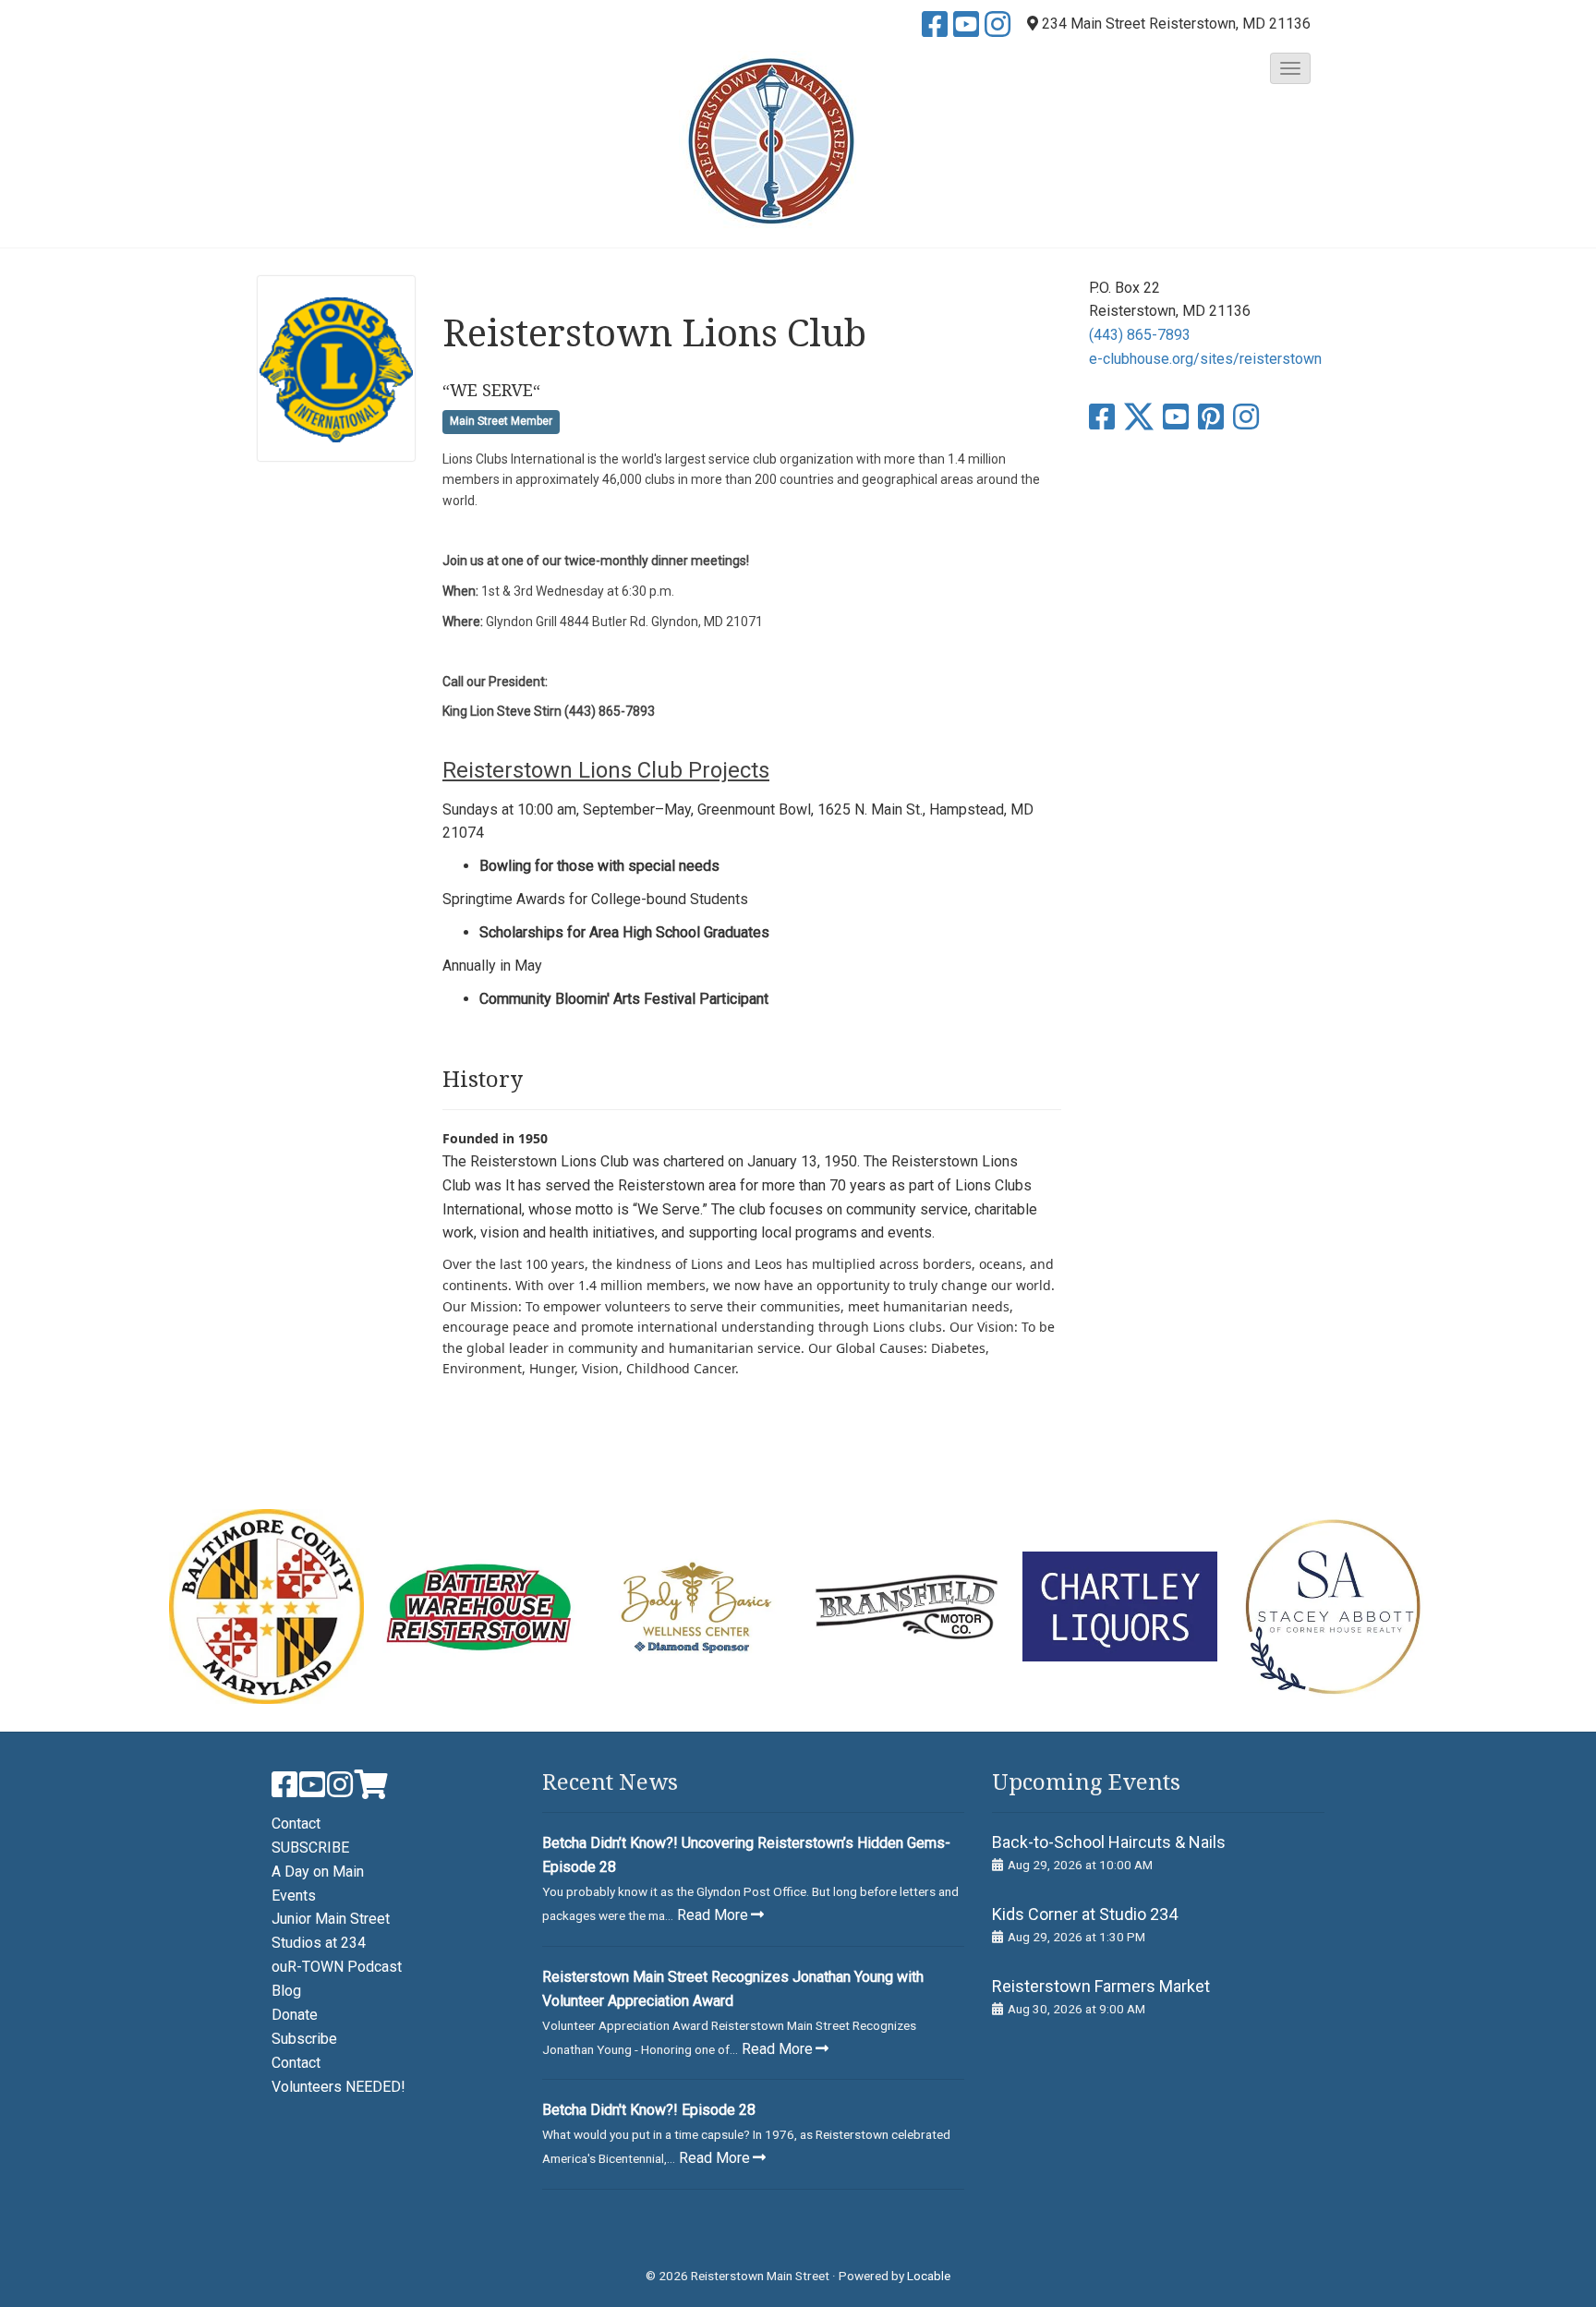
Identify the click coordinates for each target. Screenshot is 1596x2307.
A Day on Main (318, 1872)
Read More (713, 1915)
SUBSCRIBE (310, 1848)
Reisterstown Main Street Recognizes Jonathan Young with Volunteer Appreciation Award (733, 1989)
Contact (296, 1824)
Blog (286, 1991)
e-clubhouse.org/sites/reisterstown (1205, 359)
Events (294, 1896)
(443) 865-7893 (1140, 335)
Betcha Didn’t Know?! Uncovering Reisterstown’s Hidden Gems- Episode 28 (746, 1855)
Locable (929, 2276)
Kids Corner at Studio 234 (1085, 1914)
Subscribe (304, 2039)
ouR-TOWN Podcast (337, 1967)
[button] (1290, 68)
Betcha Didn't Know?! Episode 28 (649, 2110)
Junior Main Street (331, 1919)
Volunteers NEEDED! (339, 2087)
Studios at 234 (319, 1943)
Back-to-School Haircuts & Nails (1109, 1842)
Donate (295, 2015)
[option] (266, 1606)
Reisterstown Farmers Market (1101, 1986)
